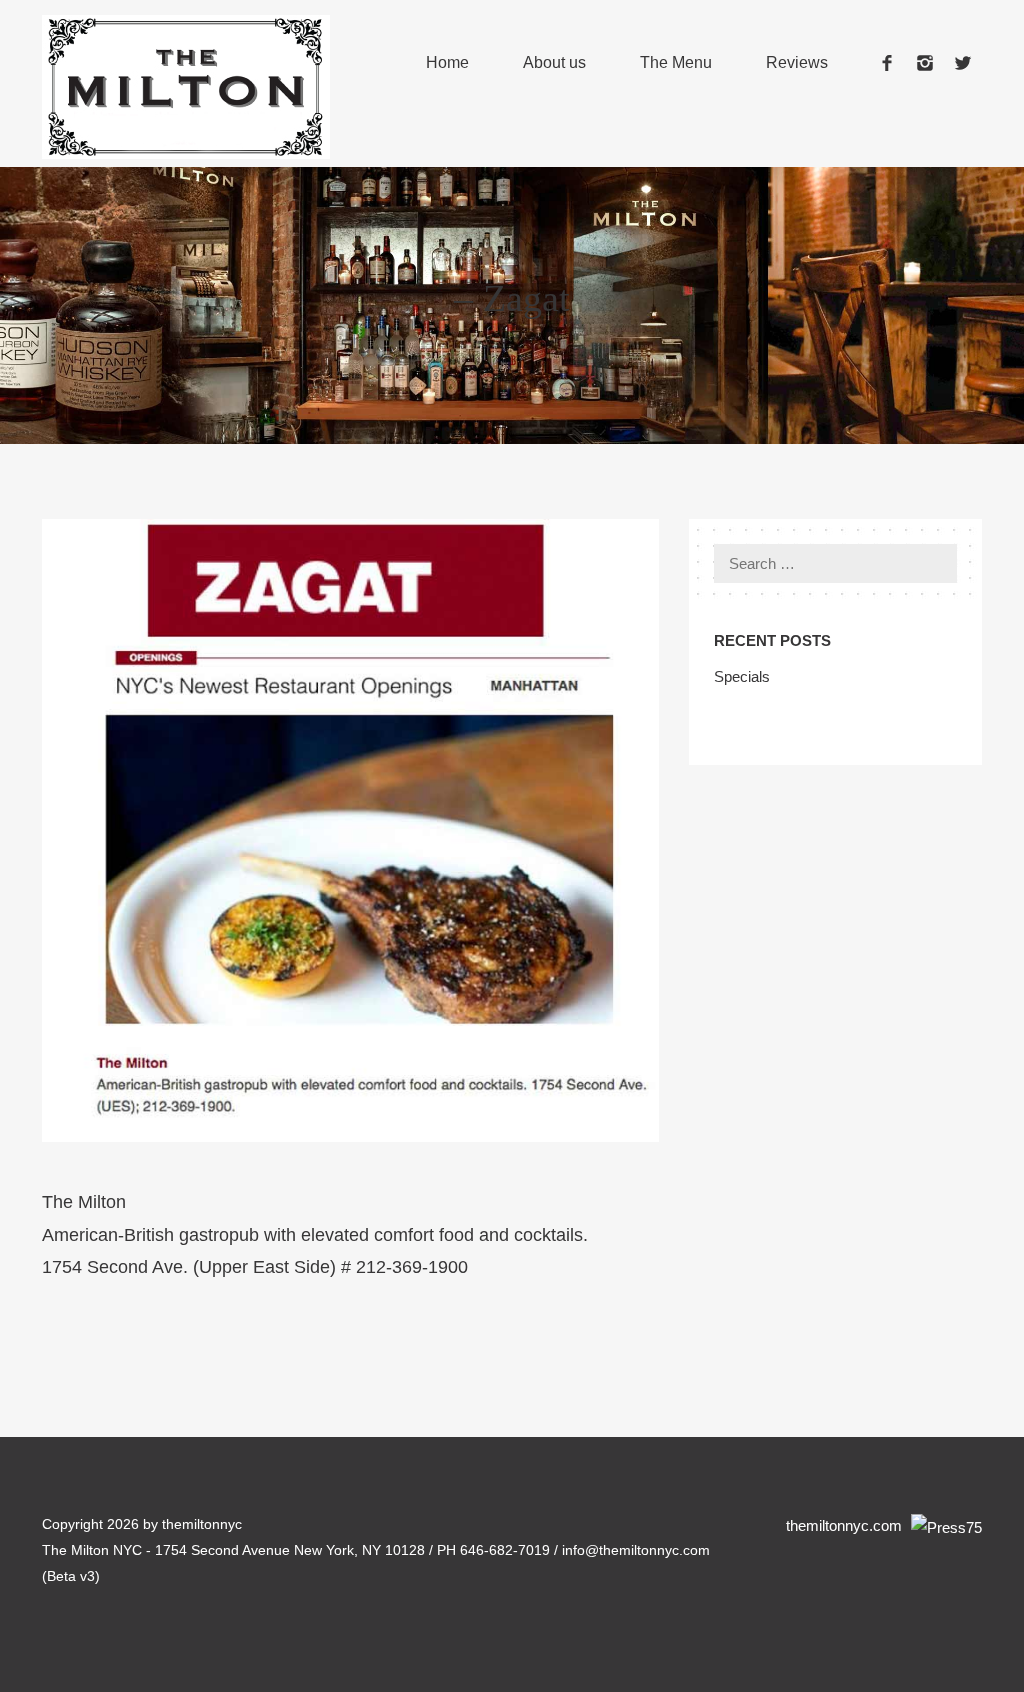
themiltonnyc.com (846, 1525)
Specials (742, 676)
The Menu (676, 62)
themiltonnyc (202, 1524)
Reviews (797, 62)
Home (447, 62)
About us (554, 62)
